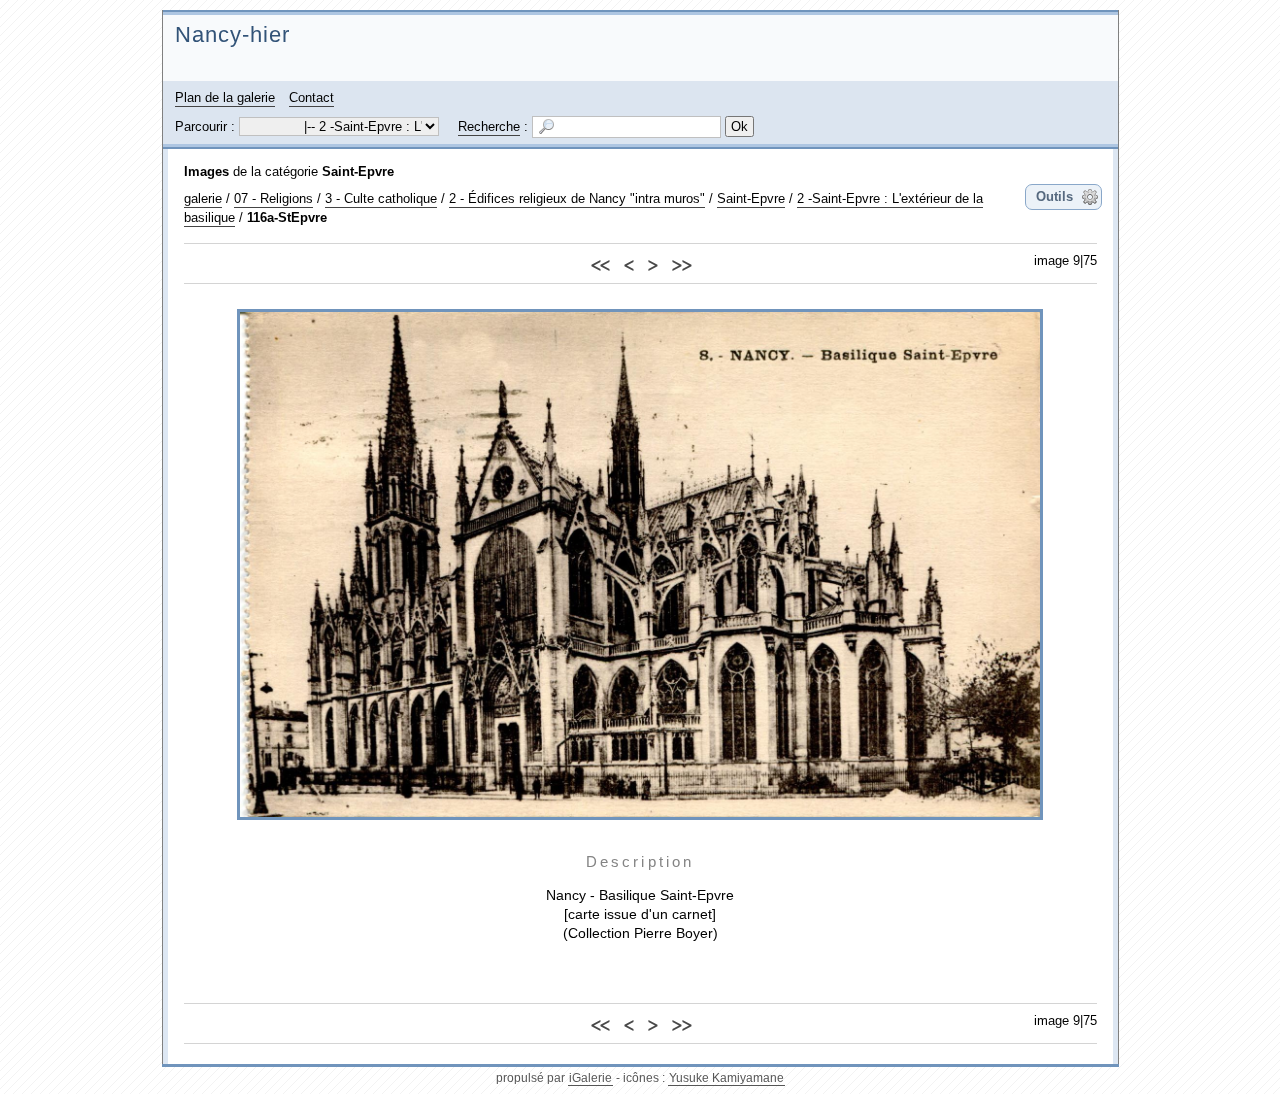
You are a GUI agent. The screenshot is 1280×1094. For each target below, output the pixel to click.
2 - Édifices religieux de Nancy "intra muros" (577, 198)
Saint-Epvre (358, 171)
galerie (203, 198)
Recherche (489, 126)
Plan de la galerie (225, 97)
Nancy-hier (233, 34)
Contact (311, 97)
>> (681, 262)
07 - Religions (273, 198)
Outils (1054, 196)
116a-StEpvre (287, 217)
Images (206, 171)
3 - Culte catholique (381, 198)
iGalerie (590, 1078)
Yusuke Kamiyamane (726, 1078)
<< (600, 262)
